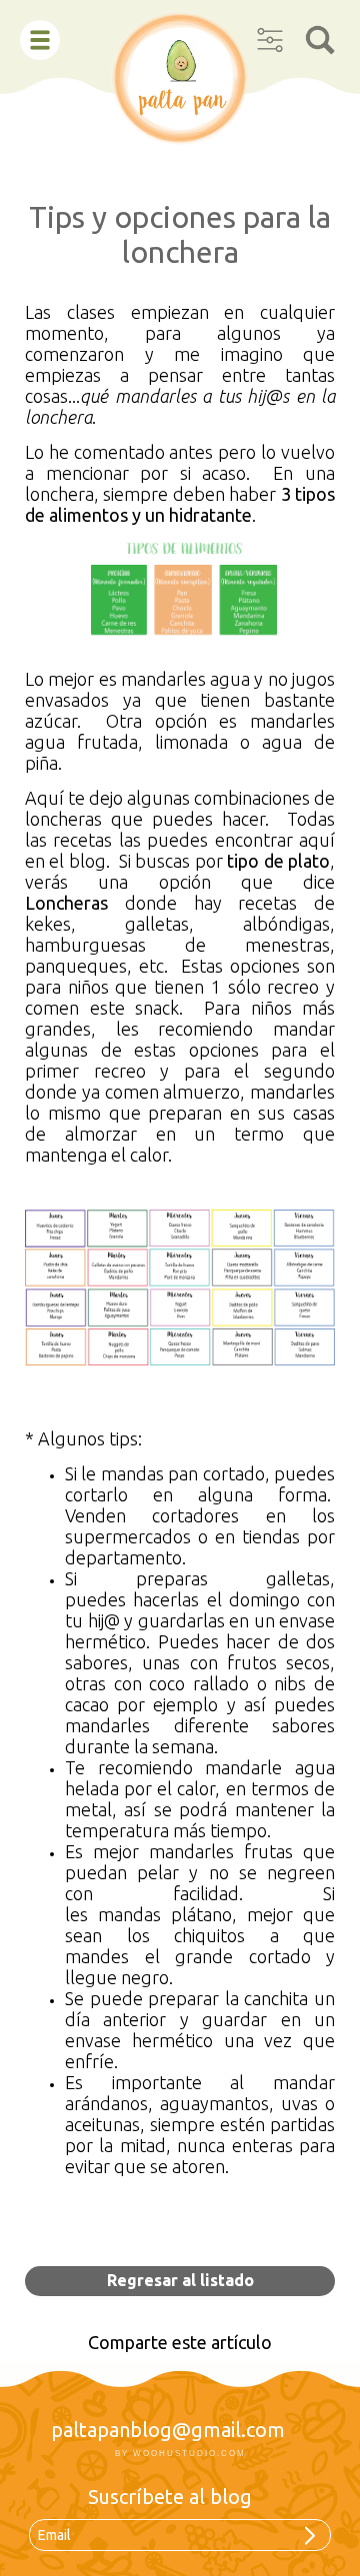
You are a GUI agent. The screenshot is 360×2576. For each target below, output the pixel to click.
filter (269, 33)
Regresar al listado (180, 2280)
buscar (320, 33)
